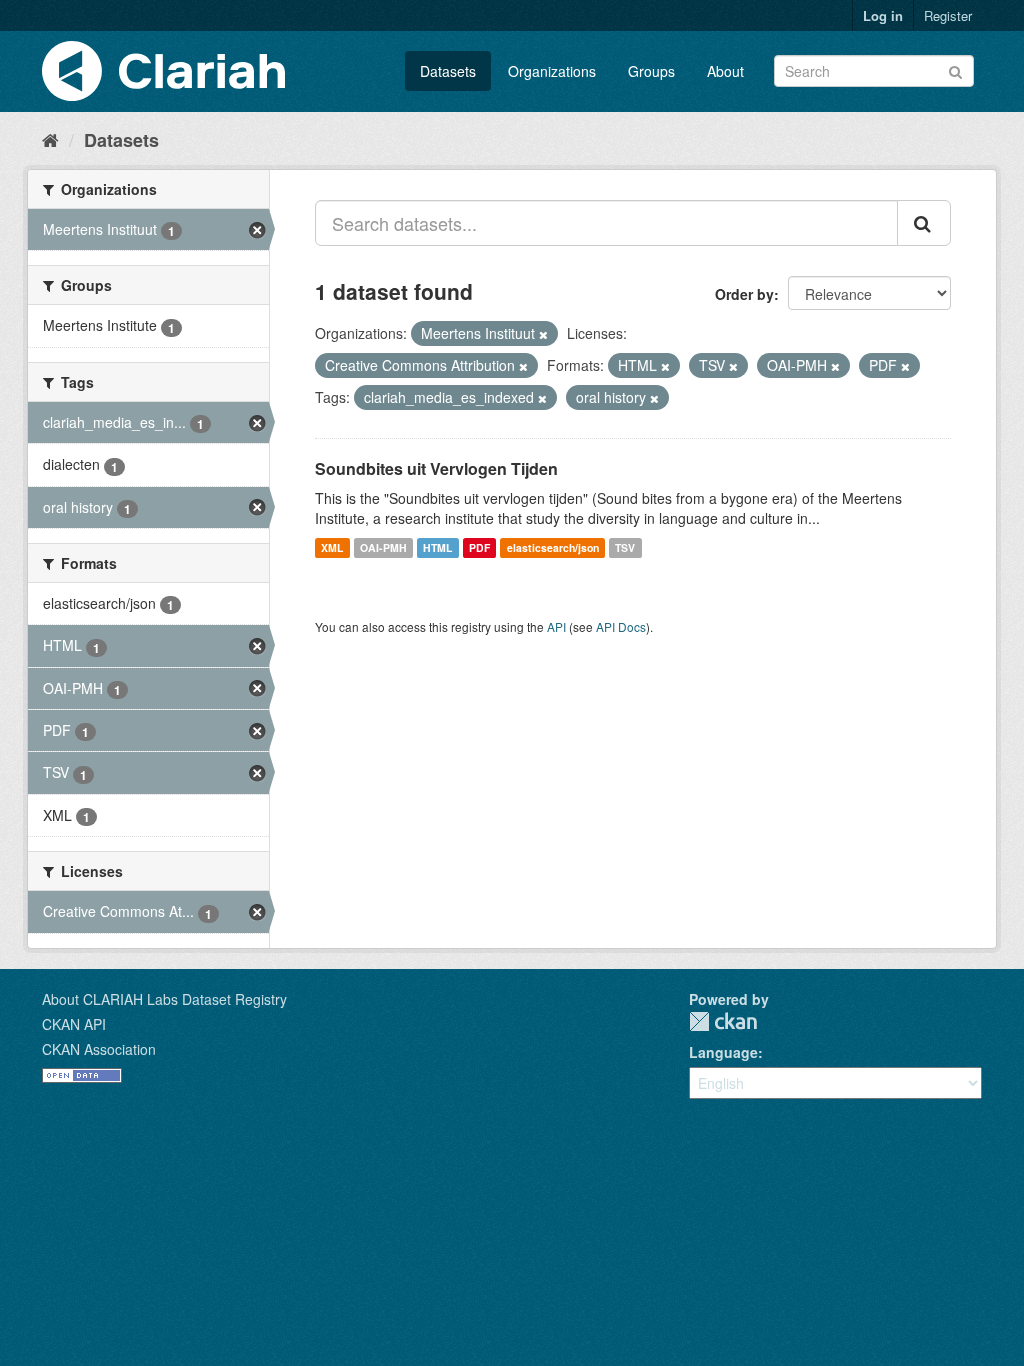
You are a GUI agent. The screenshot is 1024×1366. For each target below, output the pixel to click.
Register (948, 15)
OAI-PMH (383, 547)
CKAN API (74, 1024)
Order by (744, 294)
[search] (924, 223)
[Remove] (543, 334)
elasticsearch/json (553, 547)
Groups (651, 71)
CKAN (723, 1021)
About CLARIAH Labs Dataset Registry (164, 999)
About (725, 71)
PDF (479, 547)
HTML (437, 547)
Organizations (552, 71)
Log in (883, 15)
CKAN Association (99, 1049)
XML (332, 547)
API (556, 626)
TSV (625, 547)
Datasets (448, 71)
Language (723, 1052)
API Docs (621, 626)
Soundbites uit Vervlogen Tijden (436, 468)
